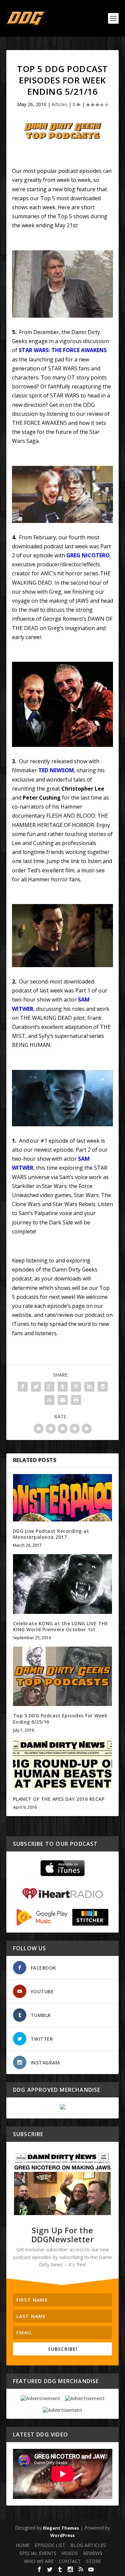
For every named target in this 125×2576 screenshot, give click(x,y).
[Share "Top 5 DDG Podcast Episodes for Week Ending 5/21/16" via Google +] (49, 1387)
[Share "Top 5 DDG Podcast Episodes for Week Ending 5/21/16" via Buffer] (103, 1387)
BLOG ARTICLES (88, 2545)
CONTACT (70, 2561)
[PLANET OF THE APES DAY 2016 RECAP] (63, 1764)
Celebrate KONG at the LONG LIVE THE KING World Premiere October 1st (61, 1626)
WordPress (62, 2535)
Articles (59, 104)
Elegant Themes (61, 2528)
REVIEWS (93, 2553)
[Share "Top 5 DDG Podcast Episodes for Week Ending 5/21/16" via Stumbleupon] (49, 1400)
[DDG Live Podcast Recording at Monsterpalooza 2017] (63, 1498)
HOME (23, 2545)
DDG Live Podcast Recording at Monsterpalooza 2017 (51, 1534)
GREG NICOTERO (88, 555)
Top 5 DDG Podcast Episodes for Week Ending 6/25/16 (60, 1719)
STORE (93, 2561)
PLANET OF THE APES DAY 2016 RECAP (59, 1799)
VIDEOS (70, 2553)
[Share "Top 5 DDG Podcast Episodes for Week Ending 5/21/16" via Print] (76, 1400)
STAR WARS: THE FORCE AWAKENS (63, 350)
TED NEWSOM (56, 770)
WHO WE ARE (39, 2561)
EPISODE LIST (50, 2545)
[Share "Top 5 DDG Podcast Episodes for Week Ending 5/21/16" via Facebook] (23, 1387)
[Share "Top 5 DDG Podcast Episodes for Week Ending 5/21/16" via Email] (63, 1400)
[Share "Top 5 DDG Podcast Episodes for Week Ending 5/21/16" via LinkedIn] (89, 1387)
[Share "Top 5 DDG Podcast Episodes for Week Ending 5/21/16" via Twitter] (36, 1387)
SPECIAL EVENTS (38, 2553)
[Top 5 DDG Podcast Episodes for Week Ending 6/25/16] (63, 1676)
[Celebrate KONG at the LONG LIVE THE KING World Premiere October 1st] (63, 1584)
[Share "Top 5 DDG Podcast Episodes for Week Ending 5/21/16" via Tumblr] (63, 1387)
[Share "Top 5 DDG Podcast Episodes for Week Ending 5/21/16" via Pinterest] (76, 1387)
